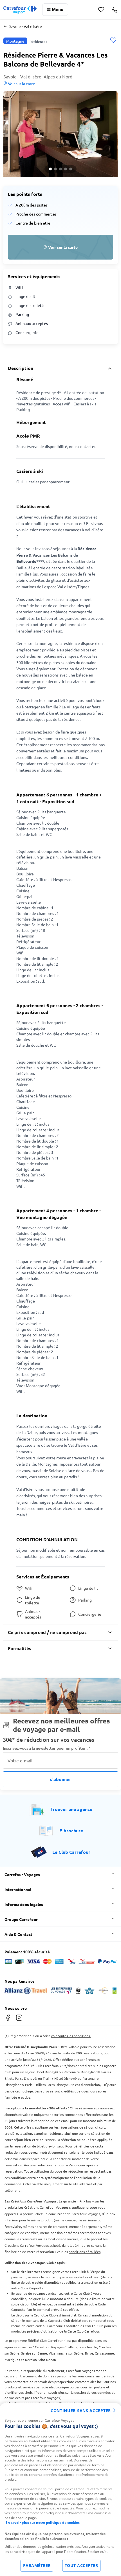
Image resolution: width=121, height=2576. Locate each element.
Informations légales (24, 1904)
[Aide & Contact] (114, 10)
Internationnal (18, 1889)
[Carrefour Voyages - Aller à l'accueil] (20, 10)
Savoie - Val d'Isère (26, 26)
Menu (58, 9)
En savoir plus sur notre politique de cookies (43, 2523)
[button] (60, 134)
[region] (60, 2490)
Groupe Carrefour (21, 1919)
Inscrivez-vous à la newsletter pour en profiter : (47, 1748)
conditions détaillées (85, 2252)
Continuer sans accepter (81, 2411)
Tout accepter (81, 2565)
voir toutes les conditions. (71, 2036)
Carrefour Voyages (22, 1874)
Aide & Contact (18, 1934)
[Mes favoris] (101, 10)
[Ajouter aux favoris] (113, 41)
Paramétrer (37, 2565)
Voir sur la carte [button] (21, 84)
